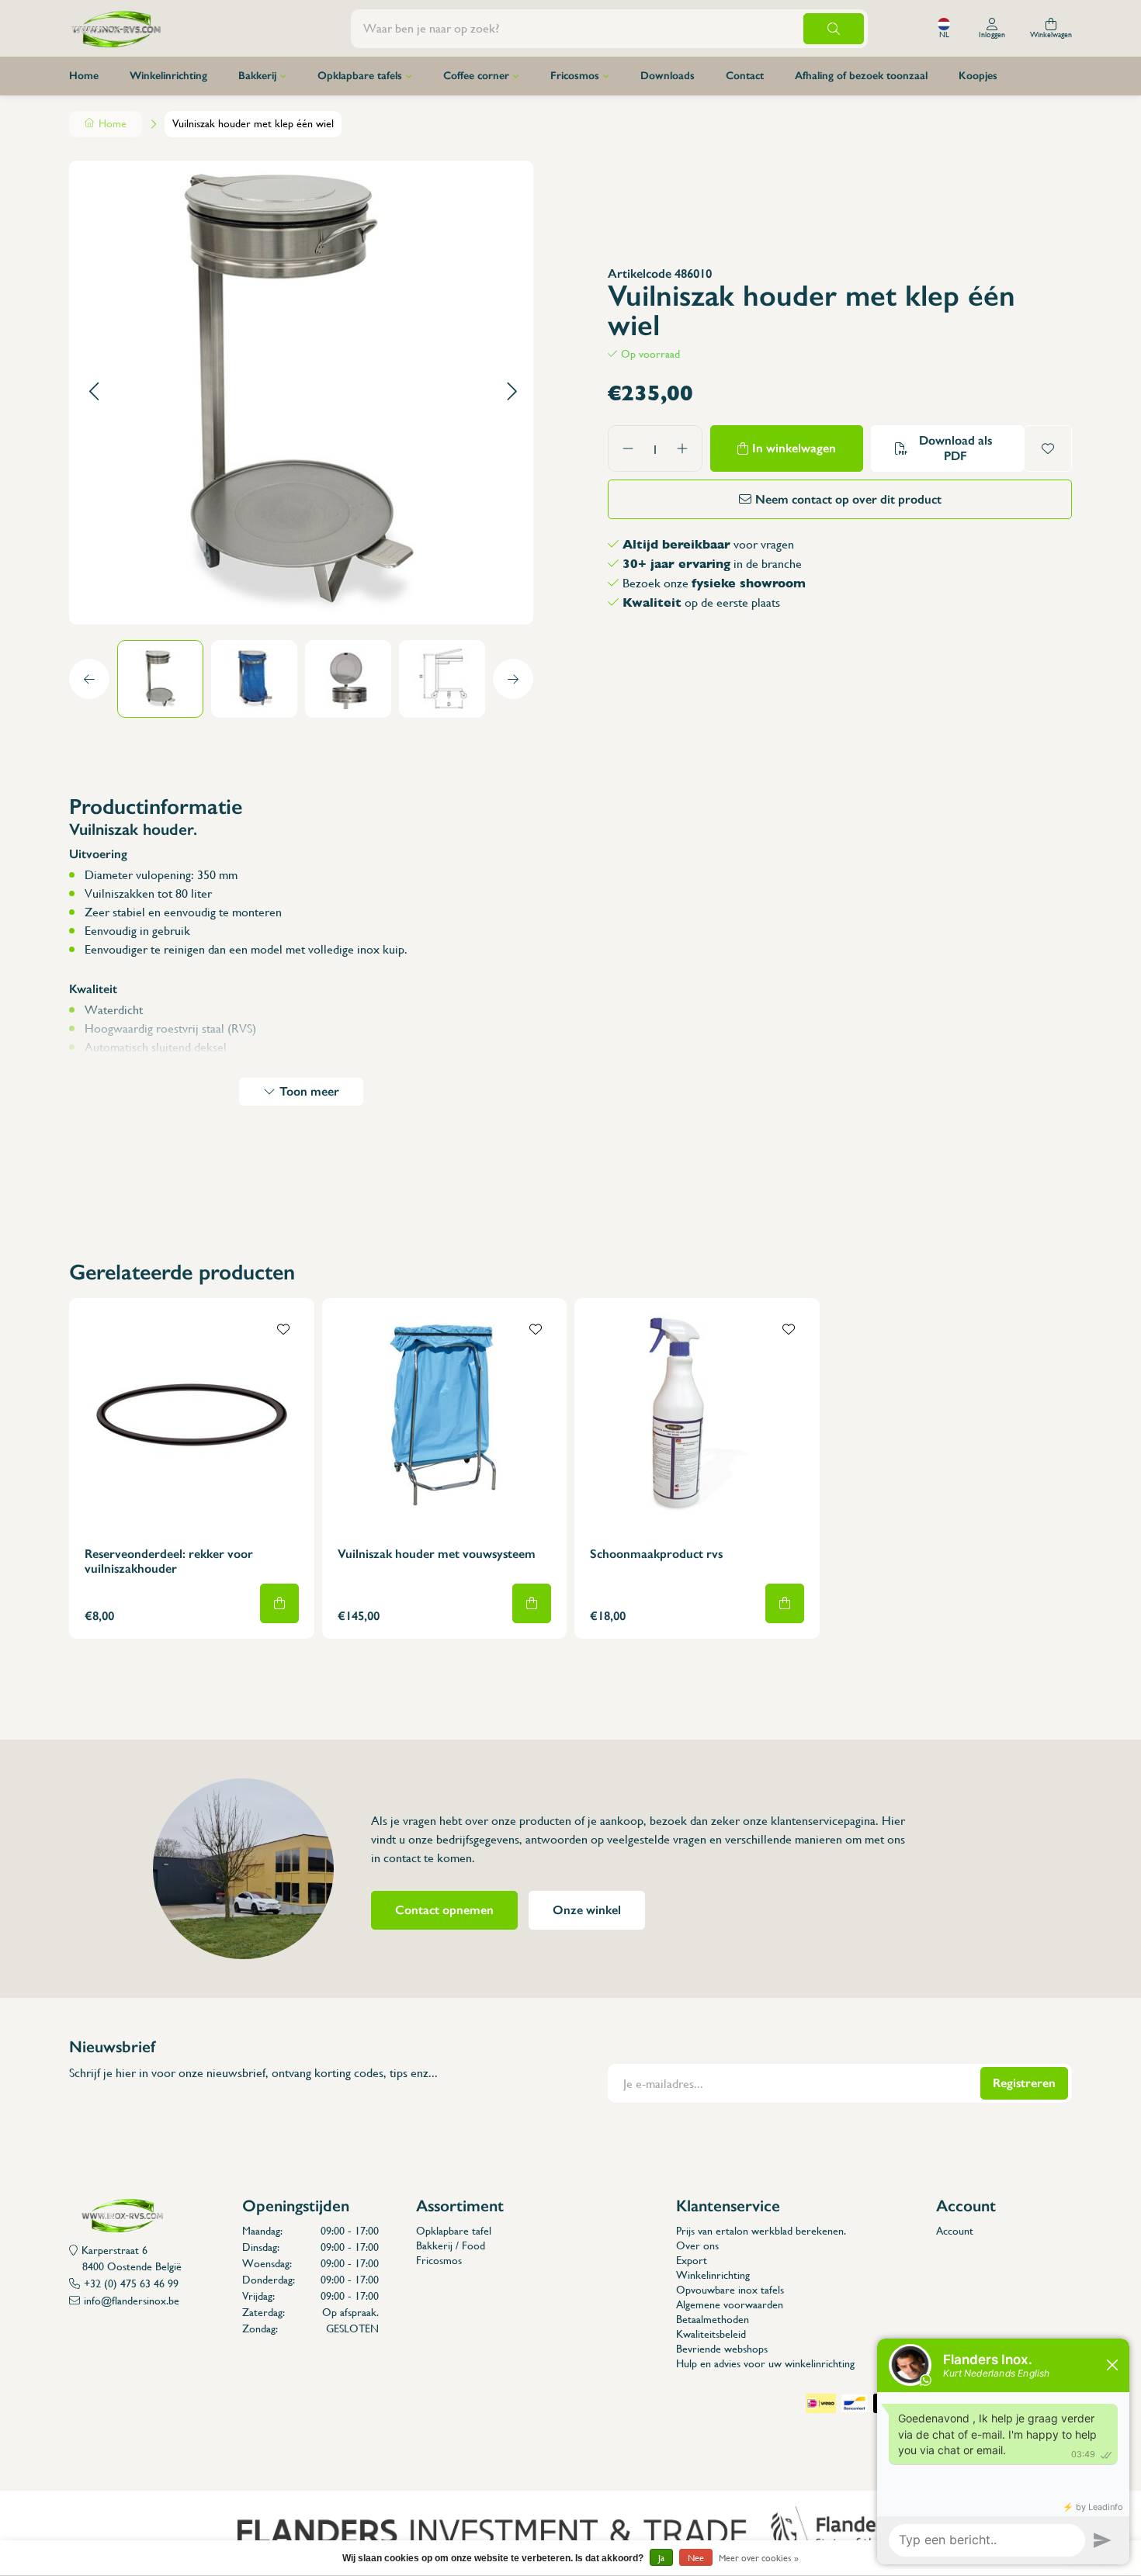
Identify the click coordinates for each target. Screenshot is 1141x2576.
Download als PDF (955, 448)
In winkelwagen (794, 448)
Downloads (668, 76)
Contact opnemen (444, 1910)
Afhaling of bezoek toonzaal (861, 76)
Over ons (697, 2245)
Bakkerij (257, 76)
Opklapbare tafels (360, 76)
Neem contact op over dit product (848, 499)
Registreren (1024, 2083)
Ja (661, 2558)
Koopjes (978, 76)
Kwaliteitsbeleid (711, 2334)
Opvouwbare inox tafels (730, 2290)
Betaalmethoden (713, 2319)
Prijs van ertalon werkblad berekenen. (761, 2231)
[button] (94, 392)
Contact (745, 76)
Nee (696, 2558)
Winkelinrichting (168, 76)
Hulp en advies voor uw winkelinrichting (765, 2363)
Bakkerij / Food (451, 2245)
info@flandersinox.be (132, 2301)
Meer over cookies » (759, 2558)
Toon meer (309, 1091)
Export (692, 2260)
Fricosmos (575, 76)
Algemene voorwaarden (730, 2304)
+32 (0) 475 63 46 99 (131, 2283)
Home (84, 76)
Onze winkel (587, 1910)
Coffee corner (476, 76)
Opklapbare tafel (454, 2231)
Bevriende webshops (722, 2349)
